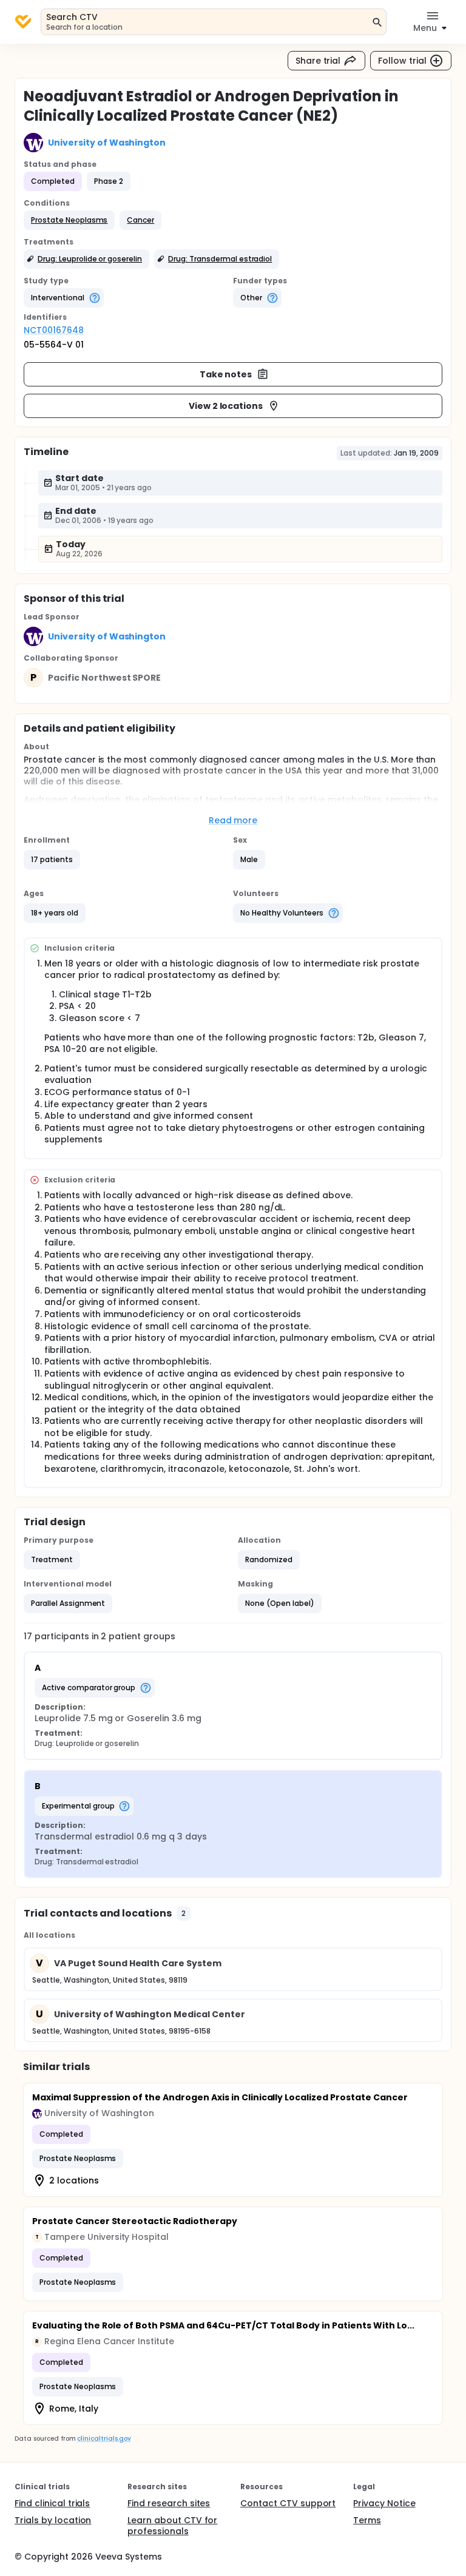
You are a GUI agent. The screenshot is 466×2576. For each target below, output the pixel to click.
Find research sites (169, 2503)
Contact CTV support (288, 2503)
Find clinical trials (52, 2503)
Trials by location (53, 2520)
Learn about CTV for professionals (172, 2526)
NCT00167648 (54, 330)
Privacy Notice (384, 2503)
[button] (69, 220)
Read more (233, 820)
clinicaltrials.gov (104, 2439)
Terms (367, 2520)
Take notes (226, 374)
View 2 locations (226, 406)
